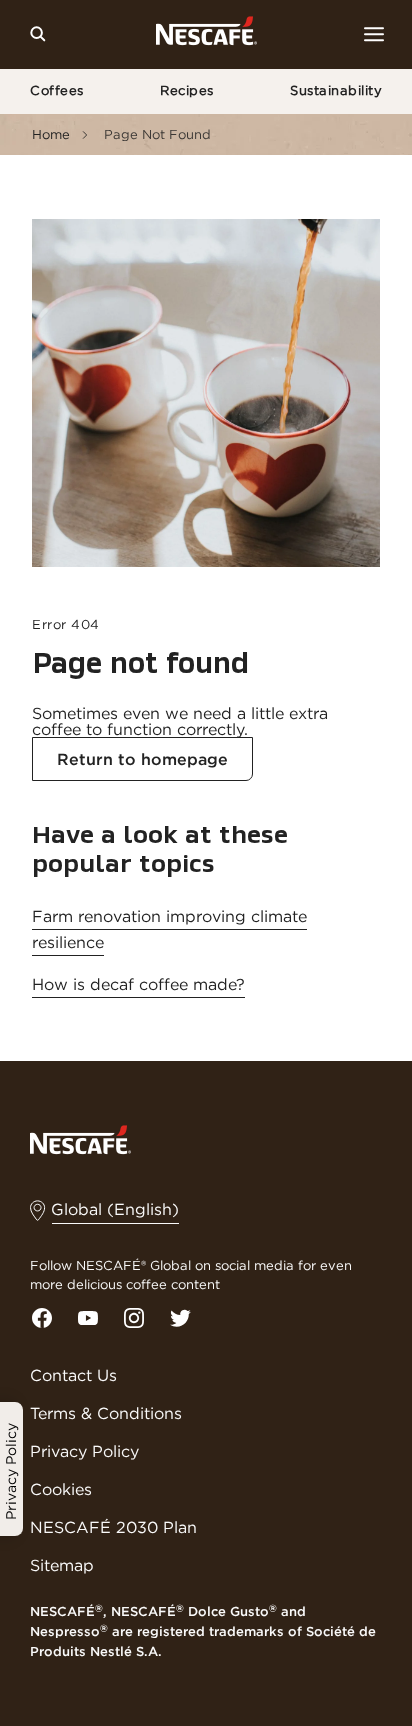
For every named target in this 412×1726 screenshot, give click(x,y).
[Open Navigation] (374, 34)
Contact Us (73, 1375)
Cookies (61, 1489)
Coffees (57, 90)
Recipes (187, 90)
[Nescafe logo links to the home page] (80, 1138)
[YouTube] (88, 1318)
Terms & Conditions (106, 1413)
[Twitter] (180, 1318)
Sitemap (62, 1565)
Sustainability (336, 90)
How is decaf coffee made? (138, 984)
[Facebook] (42, 1318)
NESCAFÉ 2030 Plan (113, 1527)
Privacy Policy (84, 1451)
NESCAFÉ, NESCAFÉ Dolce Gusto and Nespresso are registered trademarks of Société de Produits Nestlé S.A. (203, 1631)
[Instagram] (134, 1318)
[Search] (38, 34)
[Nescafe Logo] (206, 34)
